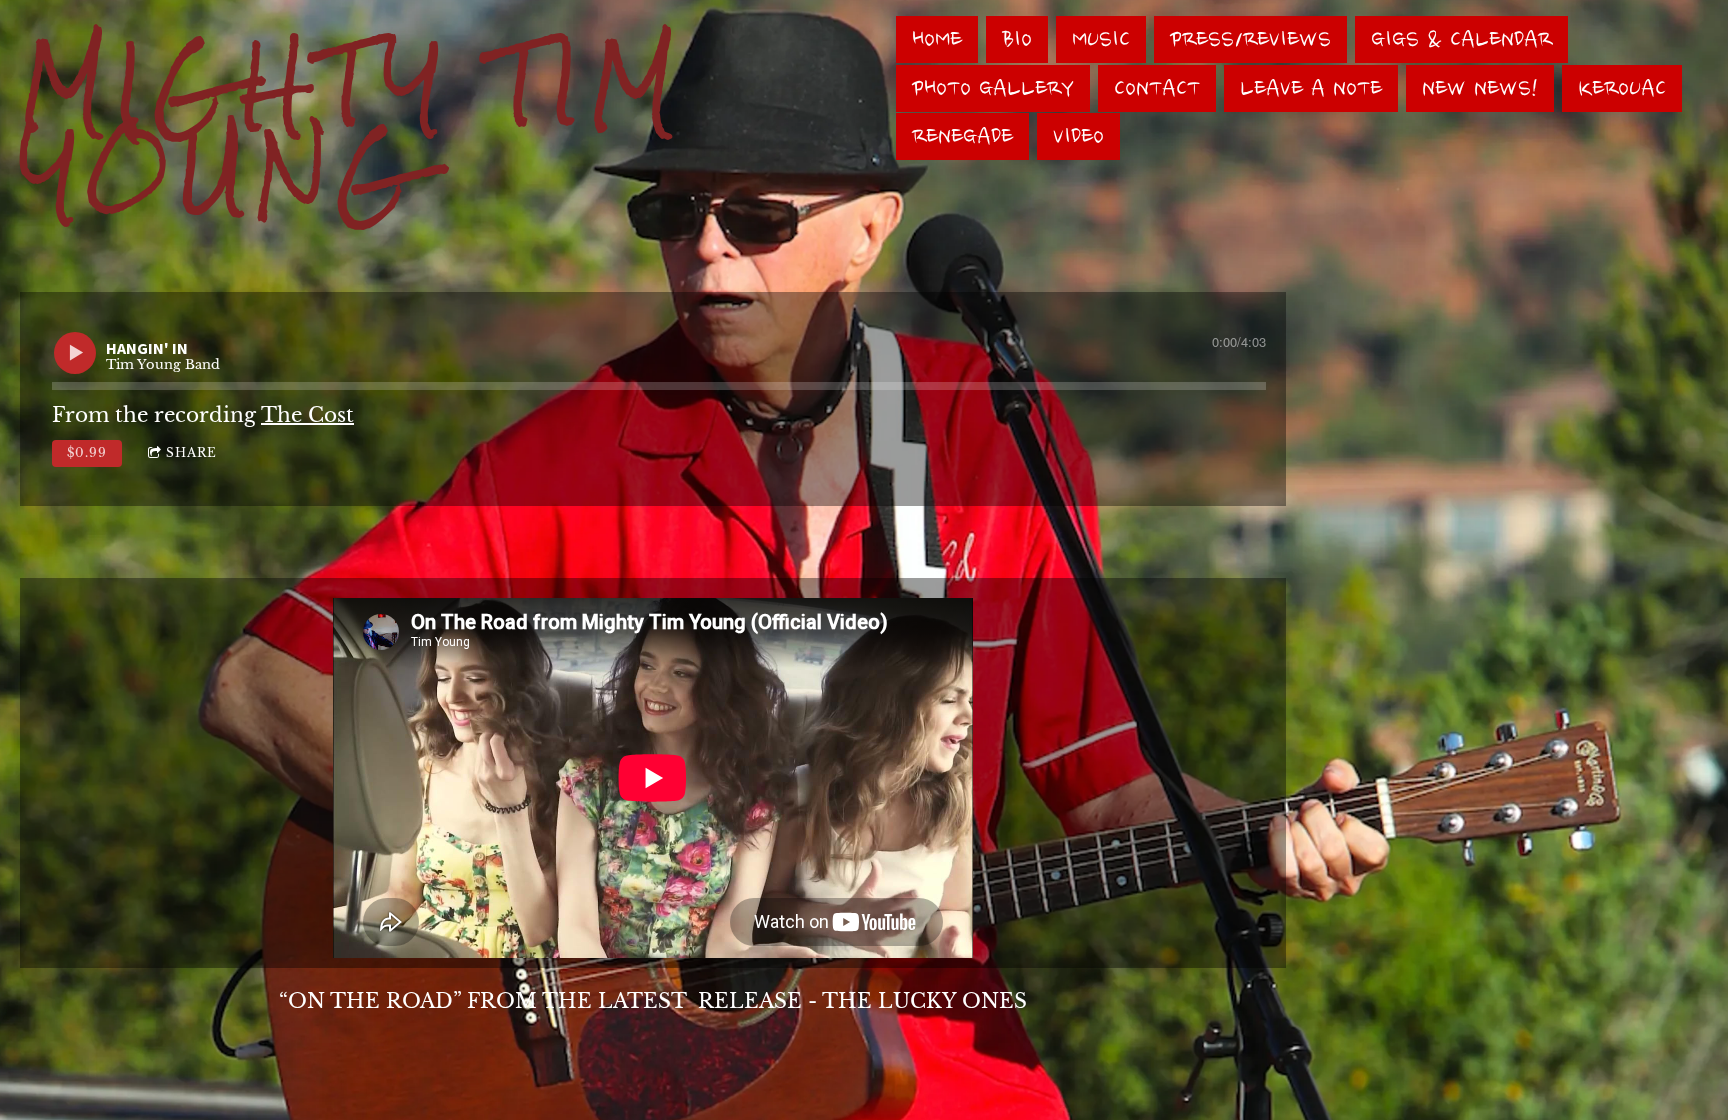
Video (1078, 136)
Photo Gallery (993, 88)
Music (1101, 39)
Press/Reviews (1250, 39)
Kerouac (1622, 88)
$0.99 (87, 452)
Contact (1157, 88)
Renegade (962, 136)
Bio (1017, 39)
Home (937, 39)
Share (191, 452)
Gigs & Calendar (1461, 39)
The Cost (307, 415)
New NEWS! (1480, 88)
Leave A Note (1311, 88)
